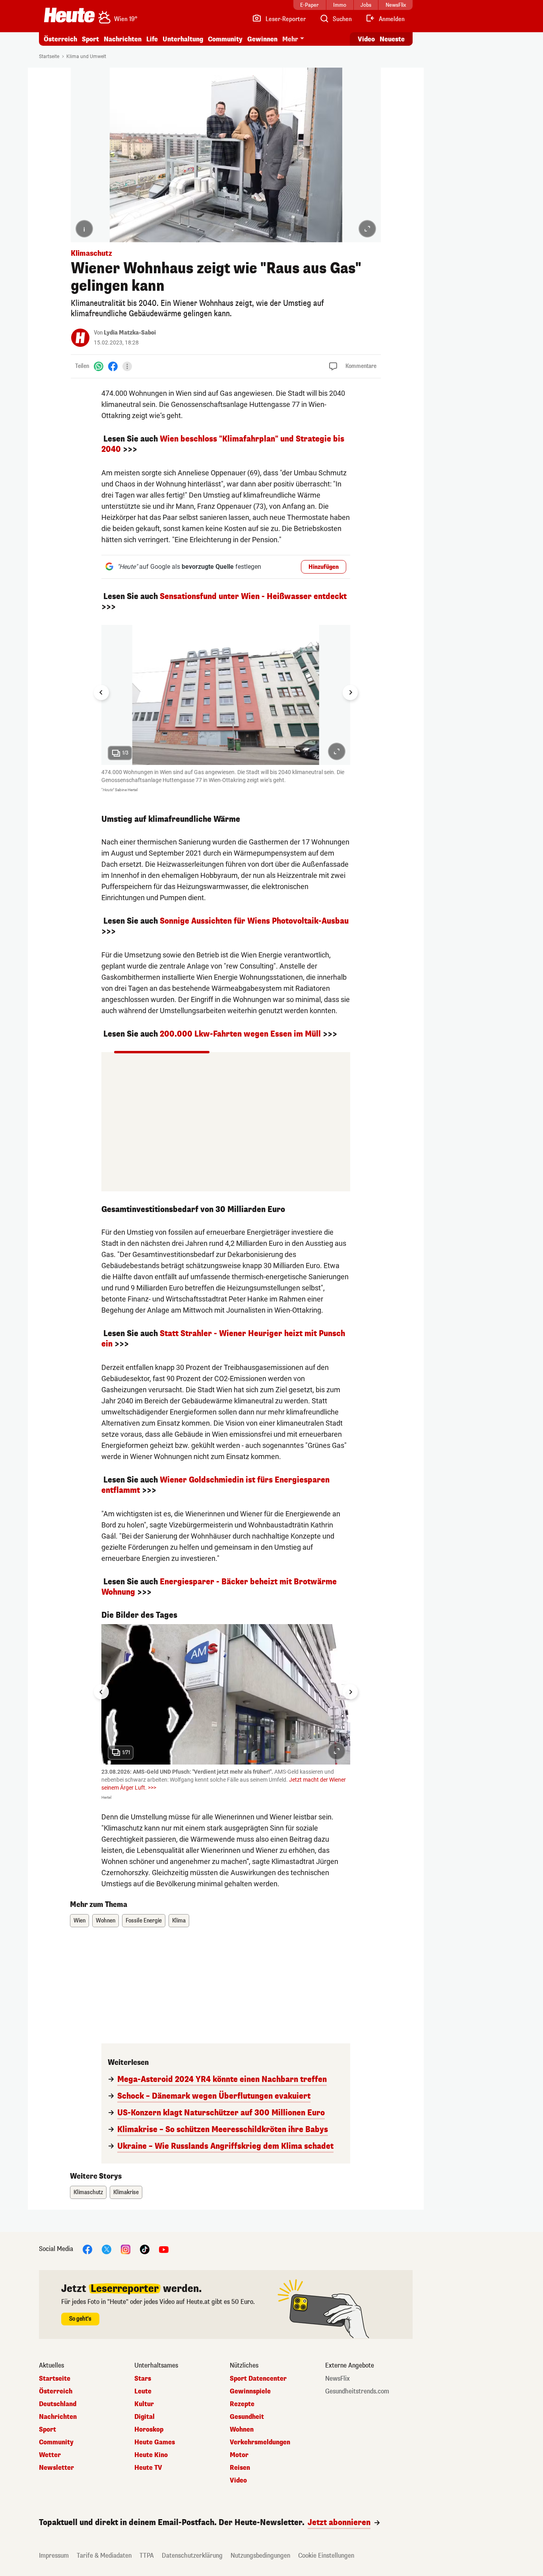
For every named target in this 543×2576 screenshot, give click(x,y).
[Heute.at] (69, 15)
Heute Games (155, 2442)
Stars (143, 2379)
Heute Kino (151, 2455)
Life (152, 39)
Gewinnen (262, 39)
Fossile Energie (144, 1921)
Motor (239, 2455)
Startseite (49, 56)
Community (225, 39)
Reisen (240, 2468)
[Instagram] (126, 2249)
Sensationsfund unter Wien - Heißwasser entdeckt (253, 596)
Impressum (54, 2556)
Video (366, 39)
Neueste (392, 39)
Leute (143, 2391)
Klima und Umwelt (86, 56)
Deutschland (58, 2404)
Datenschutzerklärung (192, 2556)
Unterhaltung (183, 39)
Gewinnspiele (250, 2391)
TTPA (147, 2556)
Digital (144, 2417)
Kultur (144, 2404)
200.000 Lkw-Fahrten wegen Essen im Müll (240, 1034)
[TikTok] (145, 2249)
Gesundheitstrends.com (357, 2391)
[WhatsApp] (99, 366)
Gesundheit (247, 2417)
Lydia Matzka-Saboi (130, 333)
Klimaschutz (88, 2192)
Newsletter (56, 2468)
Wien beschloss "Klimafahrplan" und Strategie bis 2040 (223, 444)
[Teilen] (127, 366)
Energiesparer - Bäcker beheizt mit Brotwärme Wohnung (219, 1587)
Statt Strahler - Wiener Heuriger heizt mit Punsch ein (223, 1339)
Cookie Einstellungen (326, 2556)
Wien (80, 1921)
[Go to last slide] (101, 693)
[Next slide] (350, 693)
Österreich (60, 39)
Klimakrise (126, 2192)
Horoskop (149, 2430)
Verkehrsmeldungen (260, 2442)
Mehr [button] (290, 39)
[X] (107, 2249)
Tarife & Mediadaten (104, 2556)
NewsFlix (337, 2379)
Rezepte (242, 2404)
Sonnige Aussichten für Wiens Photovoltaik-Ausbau (254, 921)
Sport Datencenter (258, 2379)
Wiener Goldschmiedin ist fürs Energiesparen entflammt (215, 1485)
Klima (179, 1921)
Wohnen (106, 1921)
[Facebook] (113, 366)
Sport (90, 39)
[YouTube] (164, 2249)
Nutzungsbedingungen (260, 2556)
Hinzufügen (324, 567)
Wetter (50, 2455)
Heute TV (148, 2468)
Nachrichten (58, 2417)
